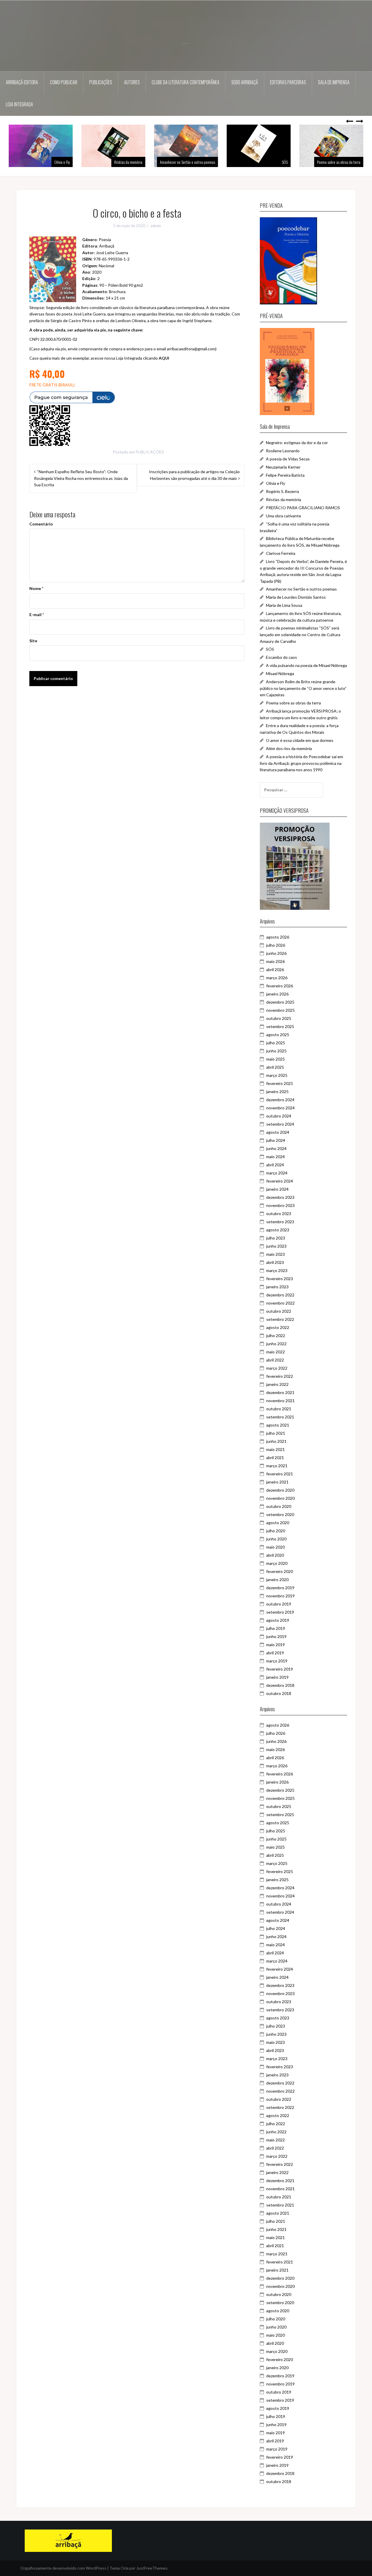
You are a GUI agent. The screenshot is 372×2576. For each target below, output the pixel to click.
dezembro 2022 (280, 1295)
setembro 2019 (280, 1612)
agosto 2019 (278, 1620)
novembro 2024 (280, 1108)
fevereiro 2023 (280, 1279)
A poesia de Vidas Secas (288, 459)
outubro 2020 (279, 1506)
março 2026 (277, 978)
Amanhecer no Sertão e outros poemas (115, 162)
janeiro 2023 (277, 1287)
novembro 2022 (280, 1303)
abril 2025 (275, 1067)
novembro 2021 (280, 1401)
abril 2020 (275, 1555)
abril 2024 (275, 1165)
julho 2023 (276, 1238)
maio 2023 (276, 1254)
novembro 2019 (280, 1596)
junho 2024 (276, 1148)
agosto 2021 (278, 1425)
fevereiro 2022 (280, 1376)
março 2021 (277, 1466)
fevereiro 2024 (280, 1181)
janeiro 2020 (277, 1579)
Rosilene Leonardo (283, 451)
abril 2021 (275, 1457)
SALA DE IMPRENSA (334, 82)
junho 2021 (276, 1441)
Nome (36, 588)
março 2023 (277, 1270)
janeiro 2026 (277, 994)
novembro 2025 (280, 1010)
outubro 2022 (279, 1311)
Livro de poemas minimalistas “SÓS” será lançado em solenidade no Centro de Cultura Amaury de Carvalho (300, 634)
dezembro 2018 (280, 1685)
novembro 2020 (280, 1498)
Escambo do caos (281, 657)
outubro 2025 (279, 1018)
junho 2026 (276, 953)
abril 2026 (275, 969)
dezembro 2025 (280, 1002)
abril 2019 (275, 1653)
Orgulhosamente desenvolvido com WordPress (63, 2568)
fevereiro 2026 (280, 986)
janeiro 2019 (277, 1677)
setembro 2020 (280, 1514)
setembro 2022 (280, 1319)
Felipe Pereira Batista (285, 475)
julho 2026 (276, 945)
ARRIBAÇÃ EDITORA (22, 82)
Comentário (41, 524)
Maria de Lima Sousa (284, 605)
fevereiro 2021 (280, 1474)
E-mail (37, 615)
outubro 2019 (279, 1604)
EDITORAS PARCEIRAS (288, 82)
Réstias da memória (56, 162)
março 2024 (277, 1173)
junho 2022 (276, 1344)
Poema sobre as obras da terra (266, 162)
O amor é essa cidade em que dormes (300, 740)
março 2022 (277, 1368)
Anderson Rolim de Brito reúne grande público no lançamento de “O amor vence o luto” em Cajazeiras (303, 688)
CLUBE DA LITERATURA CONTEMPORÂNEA (186, 82)
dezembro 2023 (280, 1197)
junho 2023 (276, 1246)
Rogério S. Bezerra (282, 491)
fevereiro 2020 (280, 1571)
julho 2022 (276, 1335)
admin (156, 226)
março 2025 (277, 1075)
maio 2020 (276, 1547)
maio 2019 (276, 1645)
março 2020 (277, 1563)
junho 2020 (276, 1539)
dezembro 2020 (280, 1490)
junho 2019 (276, 1636)
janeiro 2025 (277, 1091)
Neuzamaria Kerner (283, 467)
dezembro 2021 (280, 1392)
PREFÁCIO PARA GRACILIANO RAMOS (303, 508)
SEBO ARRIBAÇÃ (245, 82)
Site (33, 641)
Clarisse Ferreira (281, 553)
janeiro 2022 (277, 1384)
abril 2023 (275, 1262)
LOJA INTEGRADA (19, 104)
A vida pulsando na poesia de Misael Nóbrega (306, 665)
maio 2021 (276, 1449)
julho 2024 (276, 1140)
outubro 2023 (279, 1213)
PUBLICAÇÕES (101, 82)
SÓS (212, 162)
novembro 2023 (280, 1205)
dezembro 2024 (280, 1100)
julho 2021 (276, 1433)
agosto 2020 (278, 1523)
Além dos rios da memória (342, 162)
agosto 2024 (278, 1132)
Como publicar (64, 82)
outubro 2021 (279, 1409)
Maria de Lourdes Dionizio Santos (296, 597)
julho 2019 (276, 1628)
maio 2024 (276, 1157)
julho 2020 (276, 1531)
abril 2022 (275, 1360)
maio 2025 (276, 1059)
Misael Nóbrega (280, 673)
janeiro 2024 (277, 1189)
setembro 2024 (280, 1124)
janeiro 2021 (277, 1482)
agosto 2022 (278, 1327)
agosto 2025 (278, 1035)
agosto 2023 (278, 1230)
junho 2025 (276, 1051)
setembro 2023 (280, 1222)
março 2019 (277, 1661)
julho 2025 (276, 1043)
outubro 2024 (279, 1116)
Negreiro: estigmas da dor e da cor (297, 443)
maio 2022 (276, 1352)
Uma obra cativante (284, 516)
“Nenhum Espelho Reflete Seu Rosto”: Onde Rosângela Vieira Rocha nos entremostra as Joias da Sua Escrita (81, 478)
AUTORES (132, 82)
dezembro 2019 (280, 1588)
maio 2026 (276, 961)
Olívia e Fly (276, 483)
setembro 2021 (280, 1417)
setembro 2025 (280, 1026)
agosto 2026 (278, 937)
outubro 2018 (279, 1693)
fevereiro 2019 (280, 1669)
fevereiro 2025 (280, 1083)
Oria (125, 2568)
